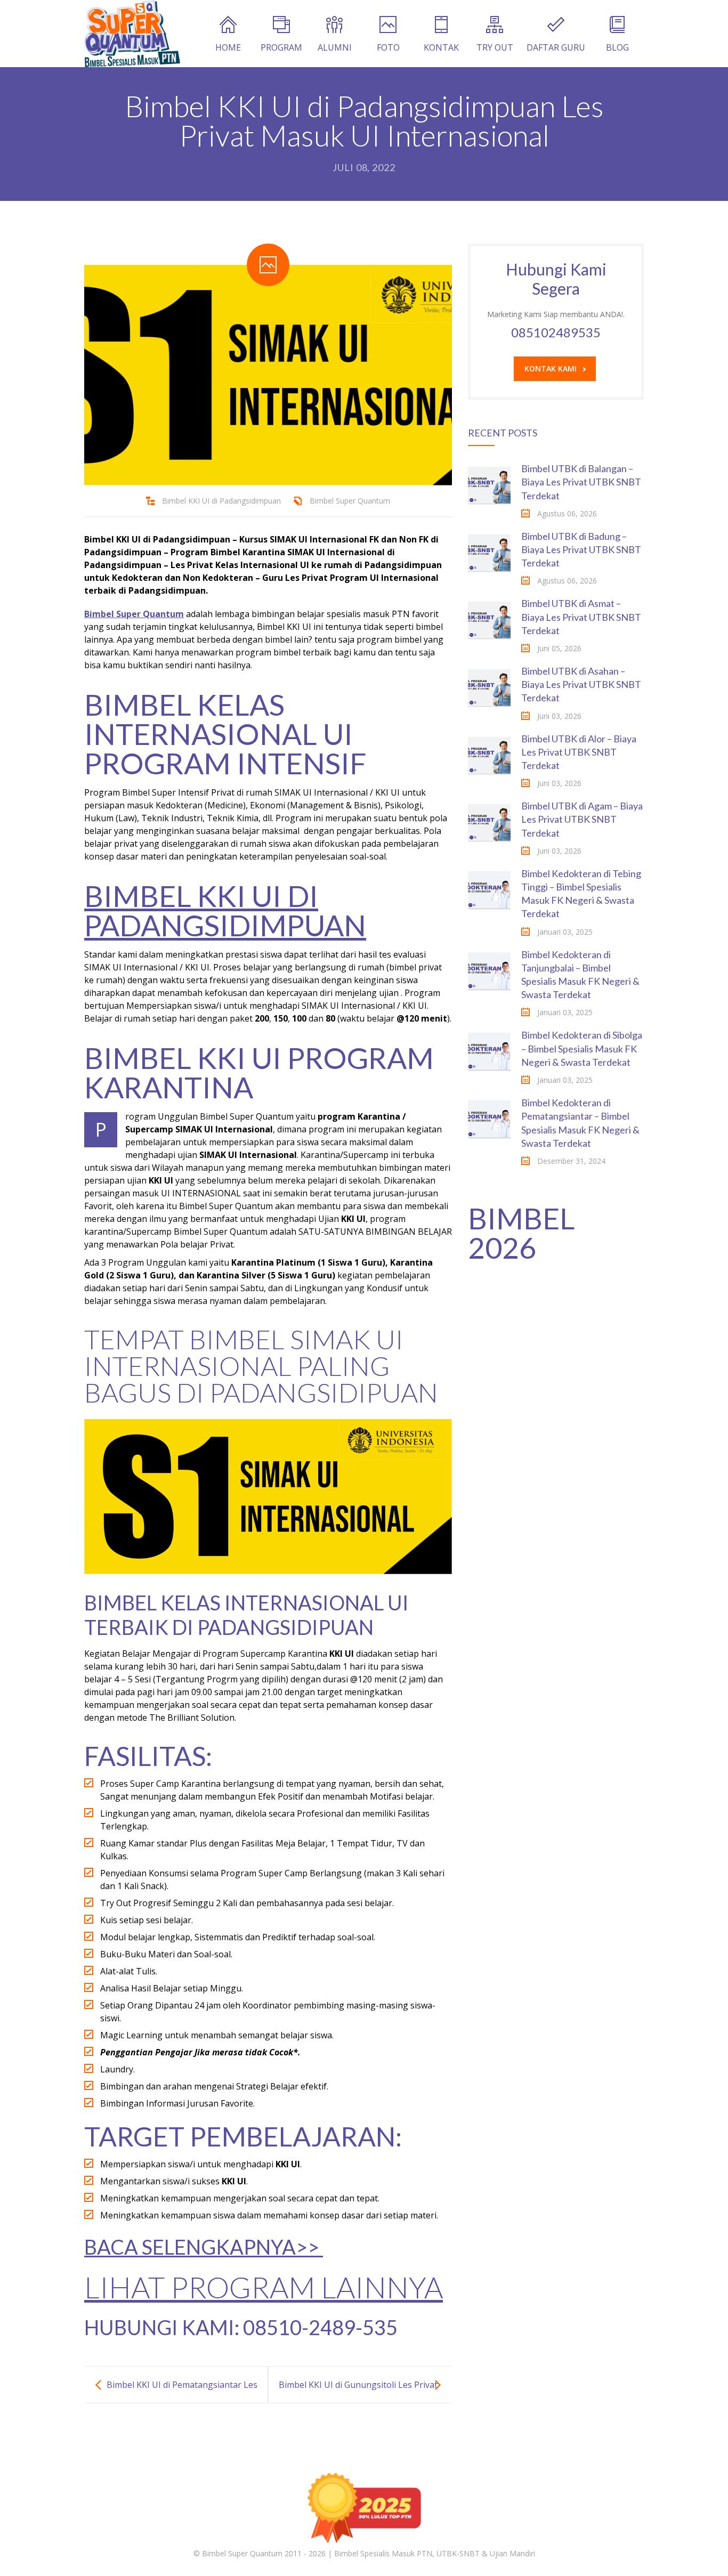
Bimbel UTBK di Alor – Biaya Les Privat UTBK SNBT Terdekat (579, 752)
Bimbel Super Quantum (350, 501)
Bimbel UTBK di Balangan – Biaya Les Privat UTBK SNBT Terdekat (581, 482)
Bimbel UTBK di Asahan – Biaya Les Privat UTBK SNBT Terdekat (581, 684)
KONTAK (441, 47)
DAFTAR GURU (556, 47)
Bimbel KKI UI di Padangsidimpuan (221, 501)
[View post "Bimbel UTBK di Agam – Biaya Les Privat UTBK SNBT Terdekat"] (489, 821)
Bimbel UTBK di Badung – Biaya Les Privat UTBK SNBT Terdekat (581, 549)
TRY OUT (495, 47)
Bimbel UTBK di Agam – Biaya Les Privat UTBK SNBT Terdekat (582, 819)
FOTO (388, 47)
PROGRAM (281, 47)
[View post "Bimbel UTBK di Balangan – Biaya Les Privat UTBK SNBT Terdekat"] (489, 483)
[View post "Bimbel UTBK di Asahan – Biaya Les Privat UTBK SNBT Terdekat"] (489, 686)
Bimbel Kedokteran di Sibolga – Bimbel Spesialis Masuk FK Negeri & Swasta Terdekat (582, 1048)
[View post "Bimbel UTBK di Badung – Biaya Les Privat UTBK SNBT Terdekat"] (489, 551)
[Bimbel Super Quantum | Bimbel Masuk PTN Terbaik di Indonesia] (132, 34)
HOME (228, 47)
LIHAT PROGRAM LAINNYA (264, 2287)
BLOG (617, 47)
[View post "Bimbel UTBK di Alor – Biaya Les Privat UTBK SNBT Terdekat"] (489, 754)
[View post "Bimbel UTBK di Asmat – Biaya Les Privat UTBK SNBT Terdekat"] (489, 618)
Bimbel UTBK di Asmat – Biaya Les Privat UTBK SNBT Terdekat (581, 617)
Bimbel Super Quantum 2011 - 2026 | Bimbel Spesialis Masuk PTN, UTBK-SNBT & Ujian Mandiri (369, 2553)
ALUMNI (335, 47)
